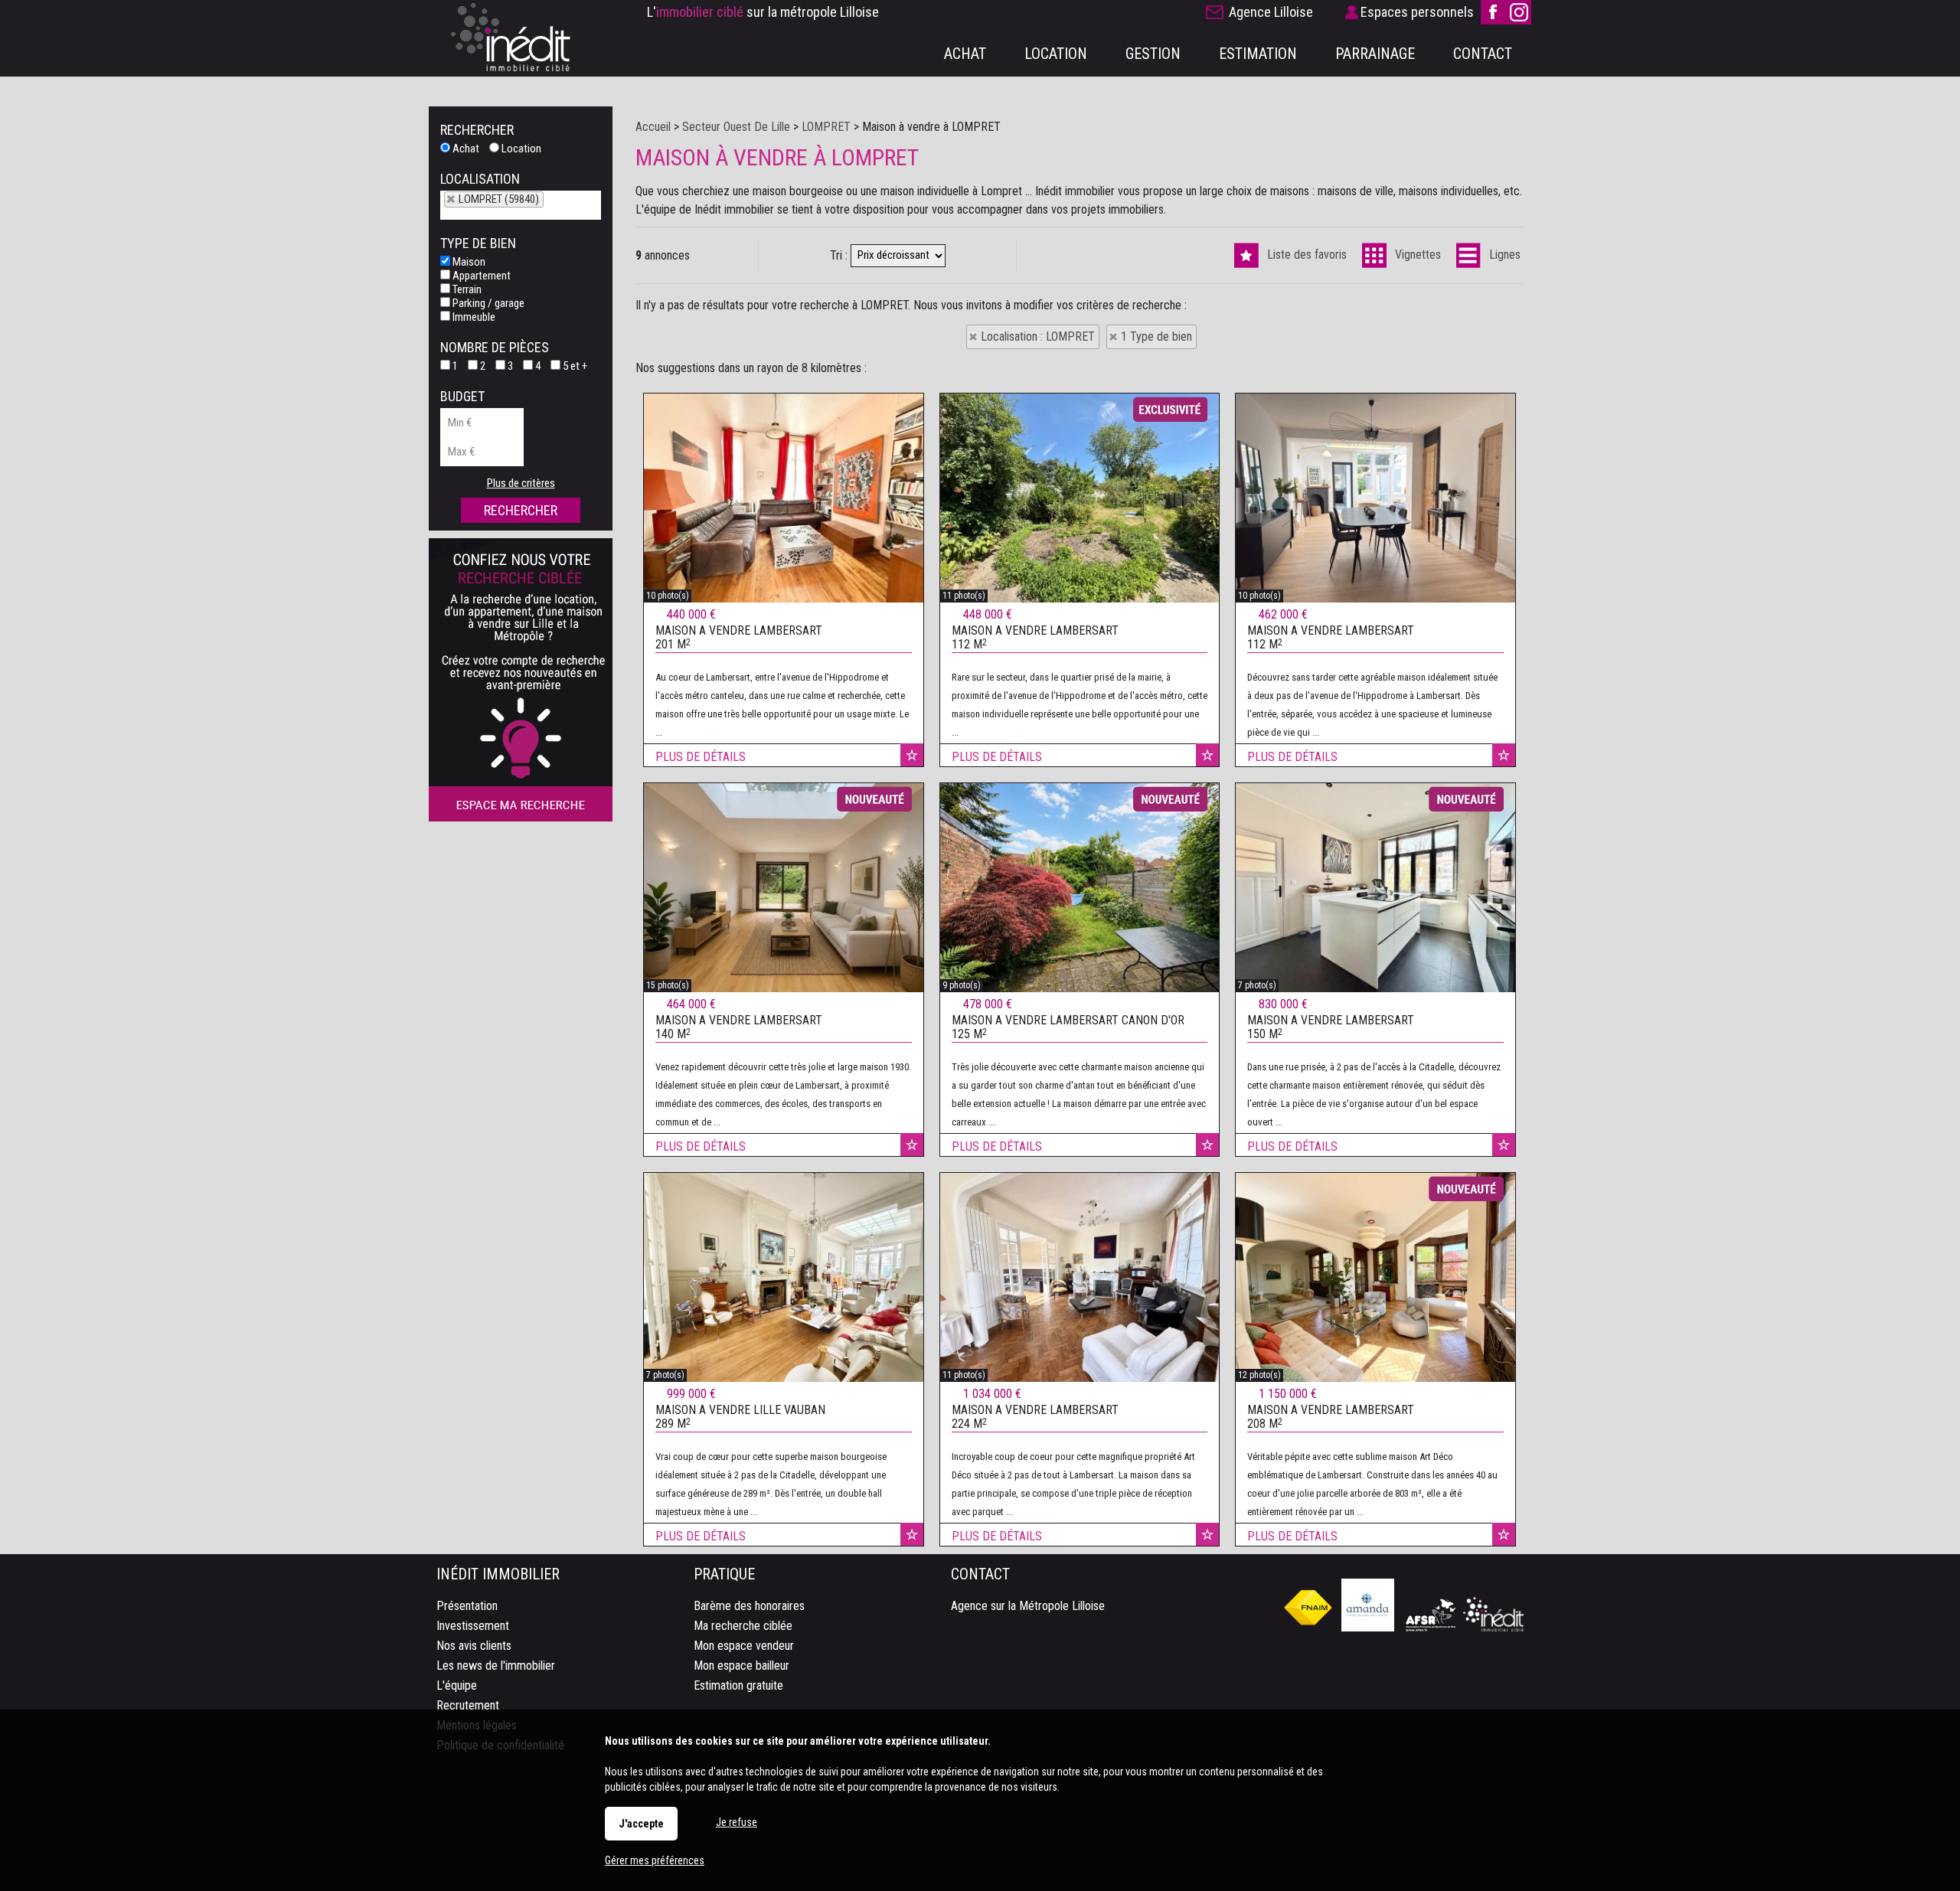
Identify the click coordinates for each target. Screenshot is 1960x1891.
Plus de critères (521, 483)
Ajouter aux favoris (912, 755)
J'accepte (641, 1824)
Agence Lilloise (1271, 12)
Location (520, 149)
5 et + (574, 366)
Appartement (480, 276)
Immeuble (473, 317)
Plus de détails (701, 757)
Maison (468, 262)
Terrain (466, 289)
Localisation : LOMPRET (1038, 336)
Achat (465, 149)
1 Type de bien (1156, 336)
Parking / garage (487, 303)
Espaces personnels (1417, 12)
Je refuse (737, 1822)
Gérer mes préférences (655, 1860)
